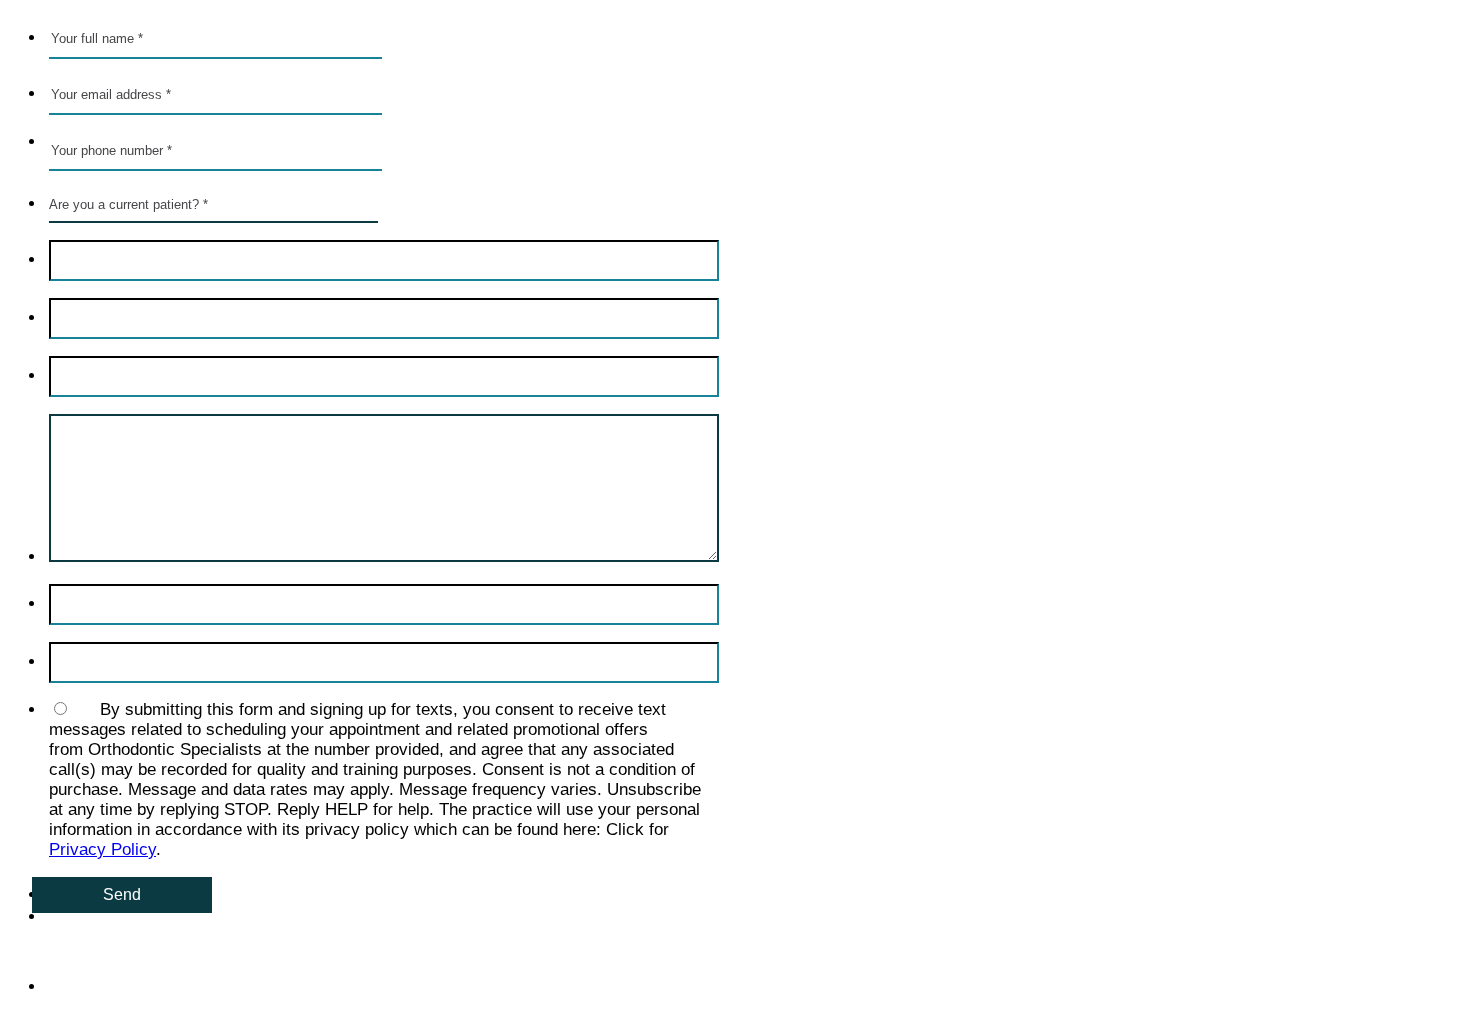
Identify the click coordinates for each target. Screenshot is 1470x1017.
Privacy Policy (102, 849)
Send (122, 894)
